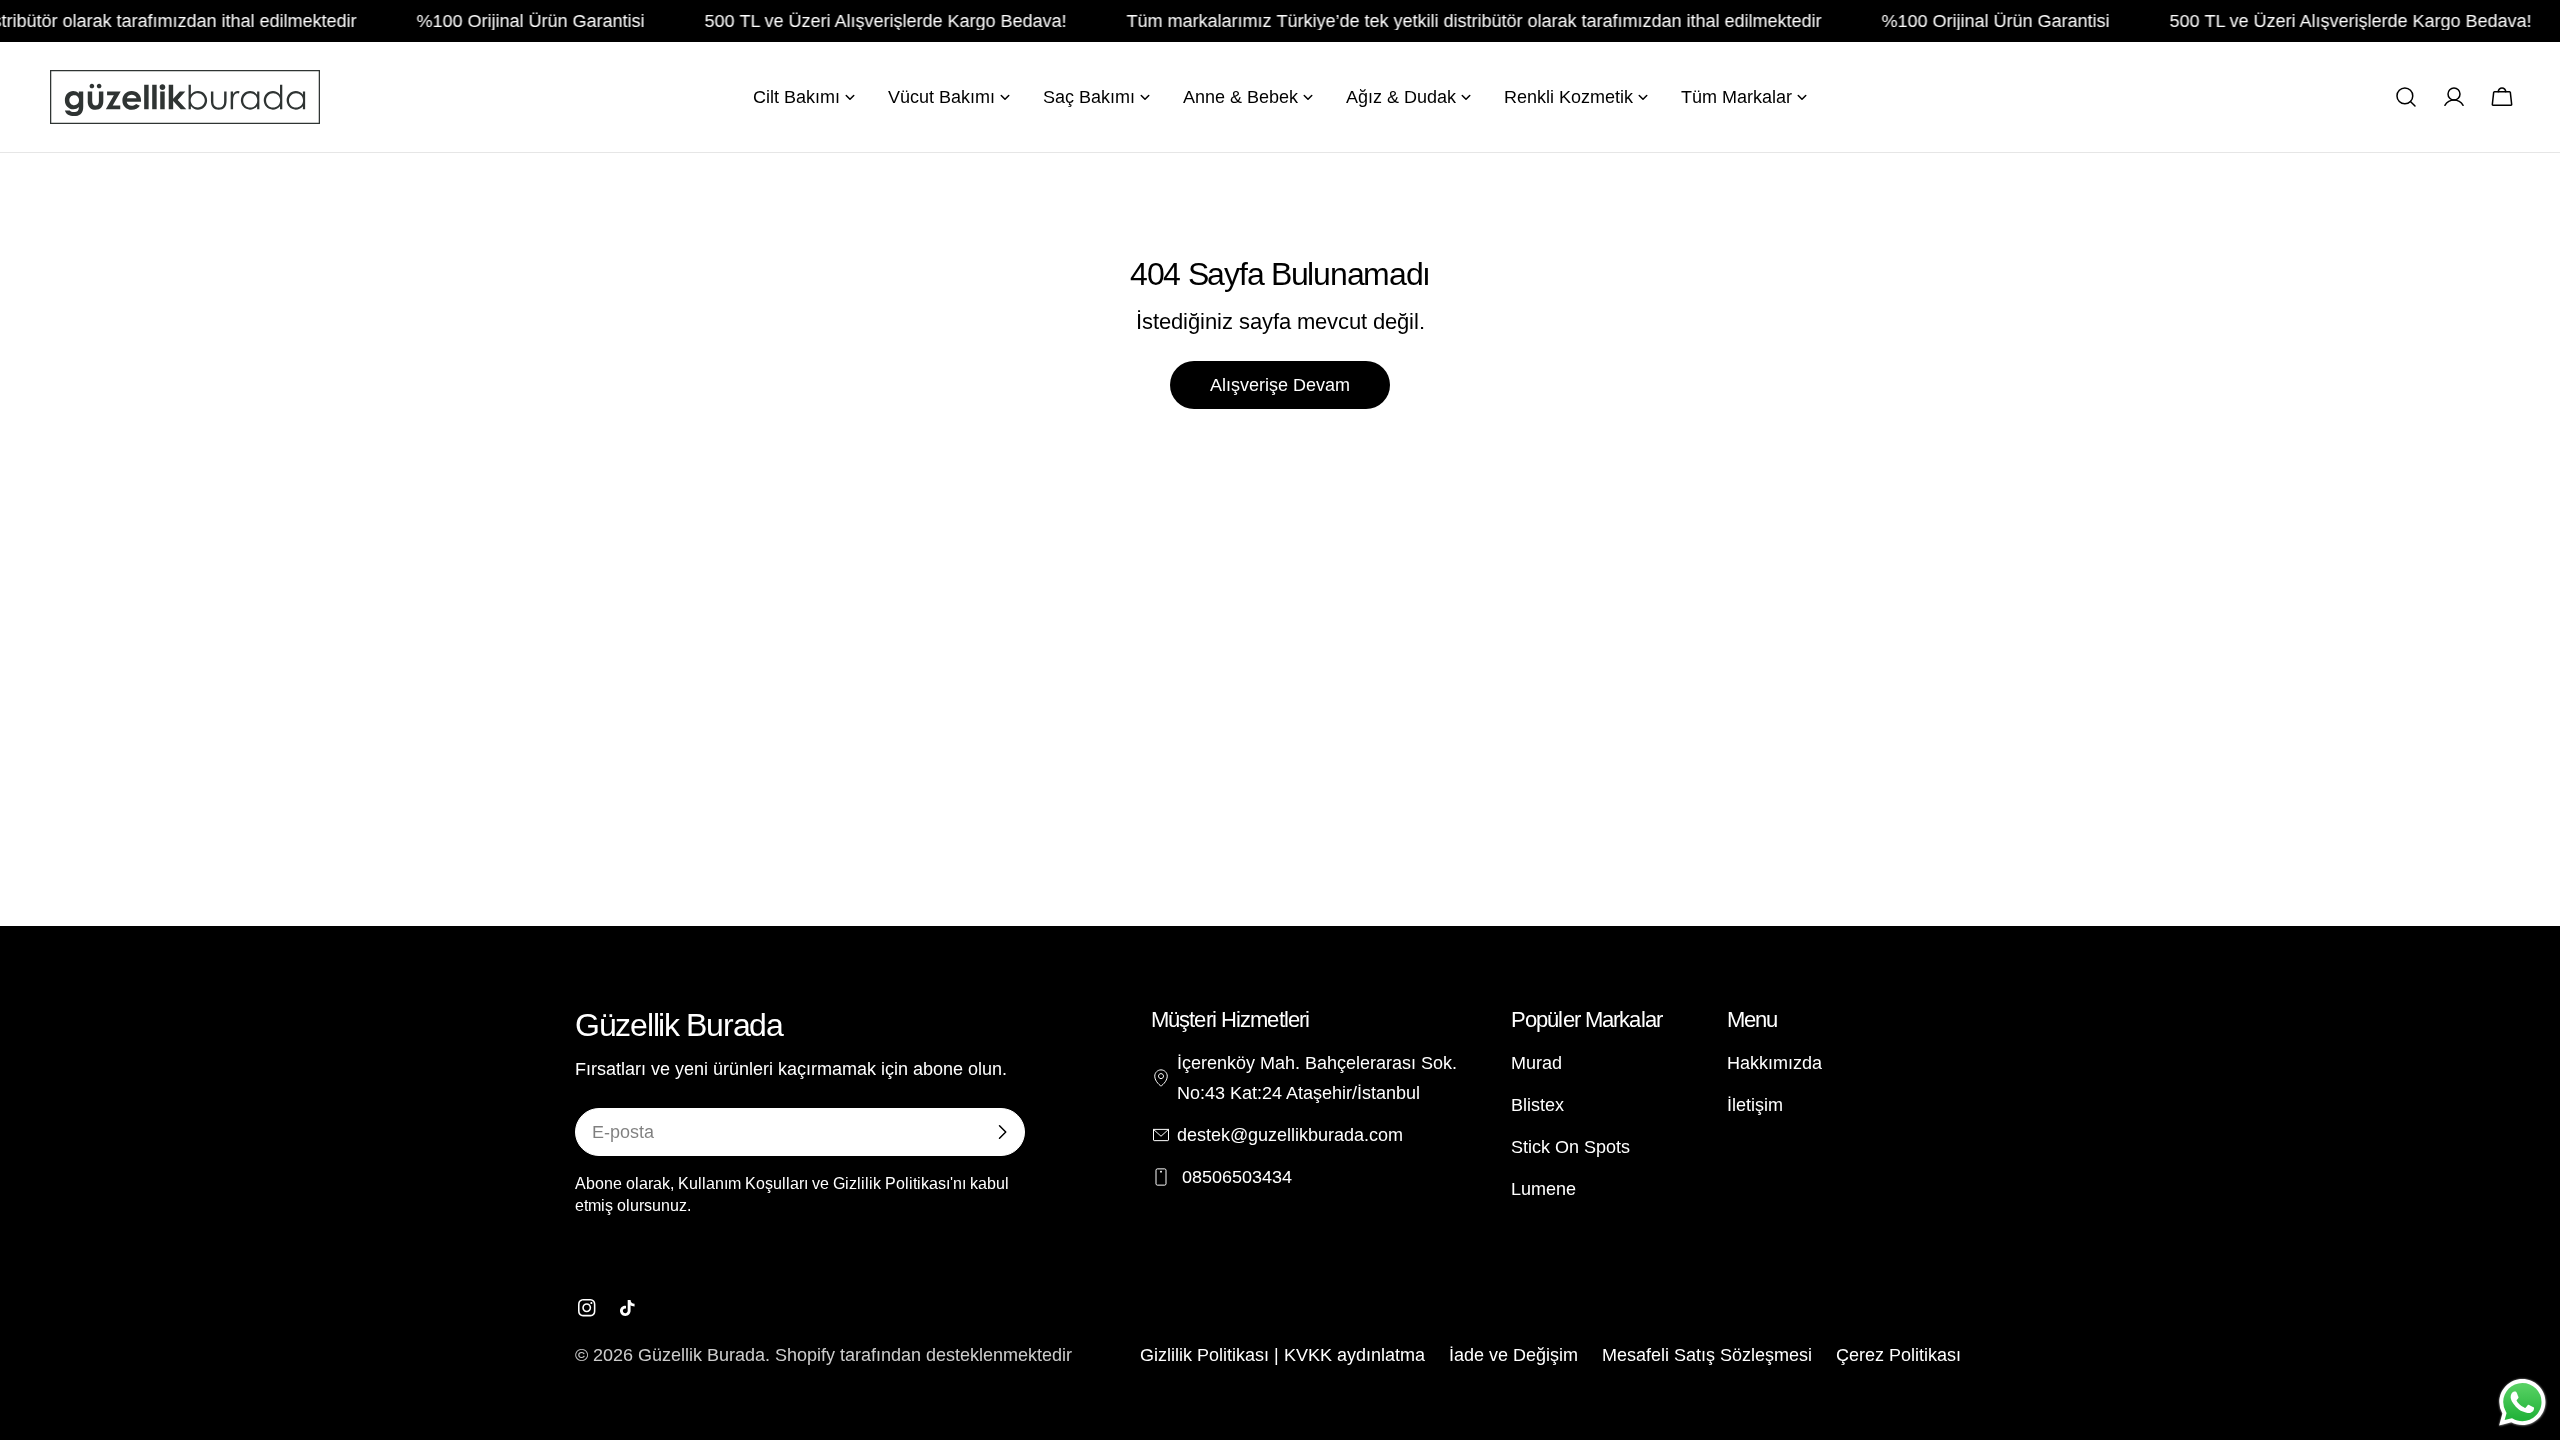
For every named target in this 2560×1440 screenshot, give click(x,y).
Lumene (1543, 1189)
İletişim (1755, 1105)
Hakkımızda (1774, 1063)
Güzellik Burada (701, 1355)
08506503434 (1234, 1177)
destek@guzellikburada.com (1290, 1135)
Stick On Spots (1570, 1147)
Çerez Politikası (1898, 1355)
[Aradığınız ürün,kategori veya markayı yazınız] (2406, 97)
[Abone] (1002, 1132)
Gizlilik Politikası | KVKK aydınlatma (1282, 1355)
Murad (1536, 1063)
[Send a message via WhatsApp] (2522, 1402)
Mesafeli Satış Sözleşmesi (1707, 1355)
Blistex (1537, 1105)
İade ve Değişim (1513, 1355)
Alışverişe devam (1280, 385)
